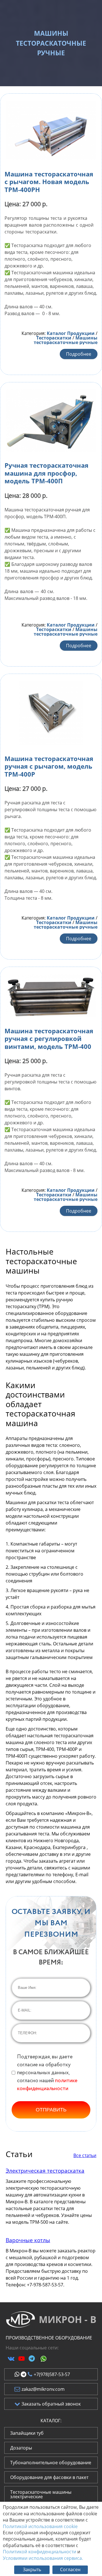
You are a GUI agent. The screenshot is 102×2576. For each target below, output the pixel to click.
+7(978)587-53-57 (52, 2374)
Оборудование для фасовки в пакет (49, 2477)
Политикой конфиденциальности (40, 2552)
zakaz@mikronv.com (43, 2389)
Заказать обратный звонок (51, 2404)
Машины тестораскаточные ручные (66, 340)
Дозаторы (21, 2448)
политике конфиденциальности (47, 2085)
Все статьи (85, 2155)
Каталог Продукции (71, 333)
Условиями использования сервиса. (43, 2558)
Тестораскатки (54, 338)
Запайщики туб (27, 2433)
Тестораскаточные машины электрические (41, 2494)
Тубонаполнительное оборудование (51, 2463)
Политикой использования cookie (40, 2526)
